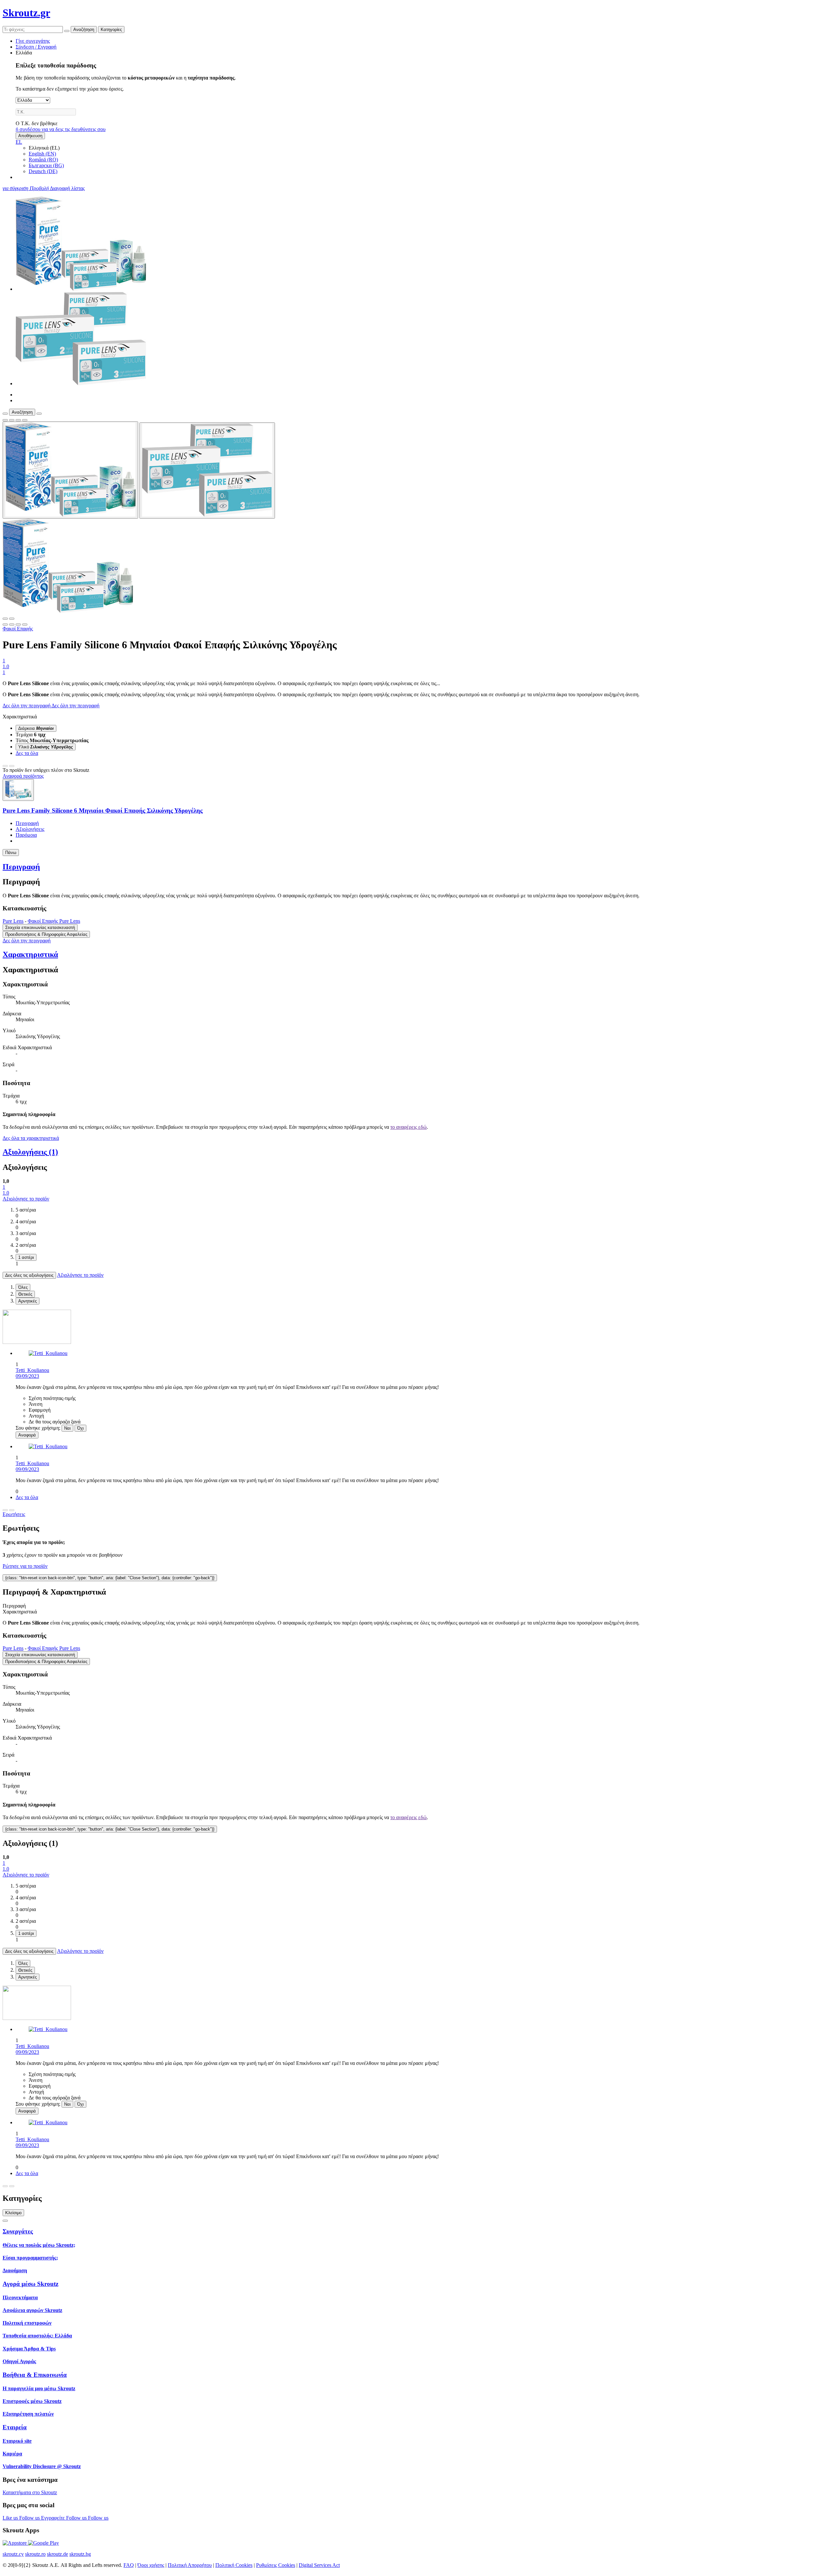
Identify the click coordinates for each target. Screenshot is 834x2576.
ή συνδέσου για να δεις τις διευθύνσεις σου (61, 129)
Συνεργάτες (18, 2231)
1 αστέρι (26, 1257)
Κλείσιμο (13, 2213)
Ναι (67, 1428)
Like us (11, 2518)
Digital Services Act (319, 2565)
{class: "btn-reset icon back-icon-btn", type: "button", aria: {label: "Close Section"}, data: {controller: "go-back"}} (110, 1578)
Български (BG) (46, 165)
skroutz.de (58, 2554)
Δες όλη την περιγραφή (27, 706)
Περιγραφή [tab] (14, 1606)
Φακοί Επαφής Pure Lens (54, 921)
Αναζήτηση (84, 29)
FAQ (129, 2565)
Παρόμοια (26, 835)
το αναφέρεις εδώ (409, 1127)
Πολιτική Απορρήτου (190, 2565)
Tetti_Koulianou (32, 1370)
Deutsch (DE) (43, 171)
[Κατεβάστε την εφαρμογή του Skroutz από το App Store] (15, 2543)
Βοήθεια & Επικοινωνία (35, 2375)
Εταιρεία (15, 2427)
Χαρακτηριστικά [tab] (20, 1612)
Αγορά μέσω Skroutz (30, 2284)
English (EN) (42, 154)
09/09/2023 (27, 1376)
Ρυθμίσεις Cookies (276, 2565)
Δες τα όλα (27, 753)
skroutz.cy (13, 2554)
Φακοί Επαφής (18, 629)
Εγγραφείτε (54, 2518)
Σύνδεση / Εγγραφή (36, 47)
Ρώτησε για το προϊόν (25, 1566)
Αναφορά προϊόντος (23, 776)
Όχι (80, 1428)
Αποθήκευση (30, 136)
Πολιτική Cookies (234, 2565)
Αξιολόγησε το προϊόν (26, 1199)
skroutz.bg (80, 2554)
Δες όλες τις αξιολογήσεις (29, 1275)
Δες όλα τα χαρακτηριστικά (31, 1138)
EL (19, 142)
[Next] (12, 766)
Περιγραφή (27, 823)
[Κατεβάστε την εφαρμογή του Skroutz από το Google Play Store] (43, 2543)
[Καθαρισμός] (67, 31)
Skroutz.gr (26, 13)
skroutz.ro (35, 2554)
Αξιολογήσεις (30, 829)
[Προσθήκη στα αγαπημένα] (5, 420)
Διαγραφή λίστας (67, 188)
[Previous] (5, 766)
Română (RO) (43, 160)
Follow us (30, 2518)
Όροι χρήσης (151, 2565)
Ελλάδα (24, 53)
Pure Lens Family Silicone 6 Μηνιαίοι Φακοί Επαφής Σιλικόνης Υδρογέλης (103, 810)
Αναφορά (27, 1435)
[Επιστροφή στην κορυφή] (5, 2221)
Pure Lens (13, 921)
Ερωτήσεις (14, 1514)
